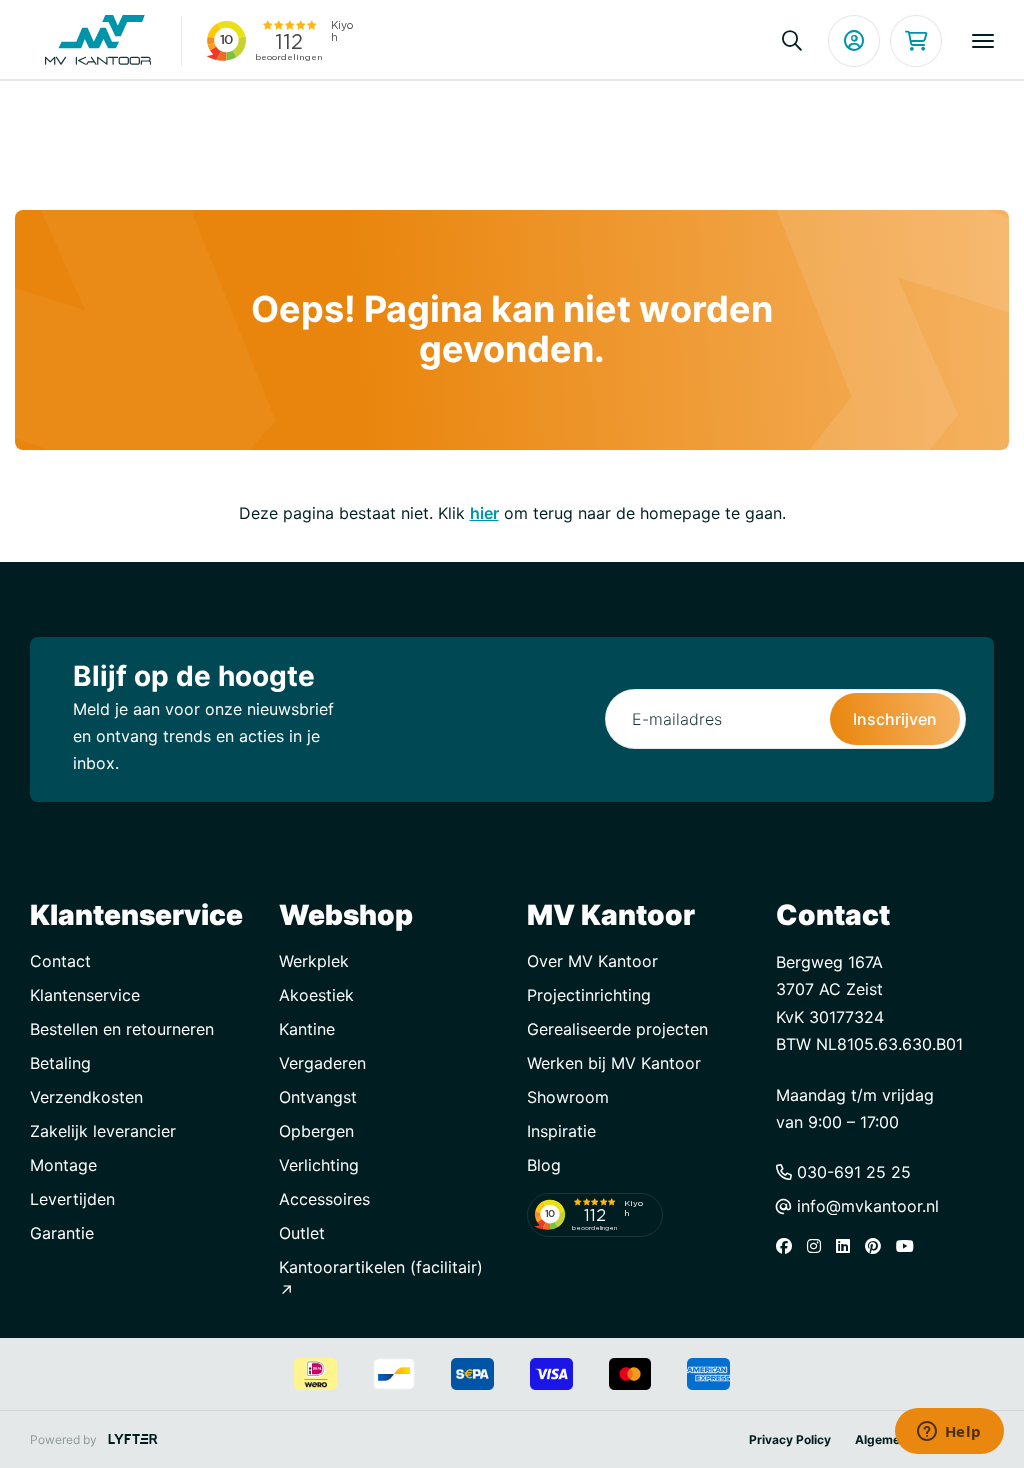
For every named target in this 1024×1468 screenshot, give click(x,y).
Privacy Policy (790, 1439)
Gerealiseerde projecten (617, 1029)
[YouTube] (910, 1246)
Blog (544, 1165)
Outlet (302, 1233)
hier (484, 513)
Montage (63, 1165)
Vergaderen (322, 1063)
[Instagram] (819, 1246)
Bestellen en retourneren (122, 1029)
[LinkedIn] (848, 1246)
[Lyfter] (133, 1439)
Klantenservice (85, 995)
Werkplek (314, 961)
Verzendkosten (86, 1097)
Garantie (62, 1233)
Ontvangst (318, 1097)
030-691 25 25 (851, 1172)
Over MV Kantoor (592, 961)
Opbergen (316, 1131)
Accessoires (324, 1199)
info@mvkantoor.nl (865, 1206)
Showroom (568, 1097)
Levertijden (72, 1199)
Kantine (307, 1029)
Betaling (60, 1063)
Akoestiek (316, 995)
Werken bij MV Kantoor (614, 1063)
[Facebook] (789, 1246)
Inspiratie (561, 1131)
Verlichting (319, 1165)
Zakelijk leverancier (103, 1131)
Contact (60, 961)
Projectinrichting (589, 995)
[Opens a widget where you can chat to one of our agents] (949, 1433)
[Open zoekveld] (792, 41)
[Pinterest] (878, 1246)
